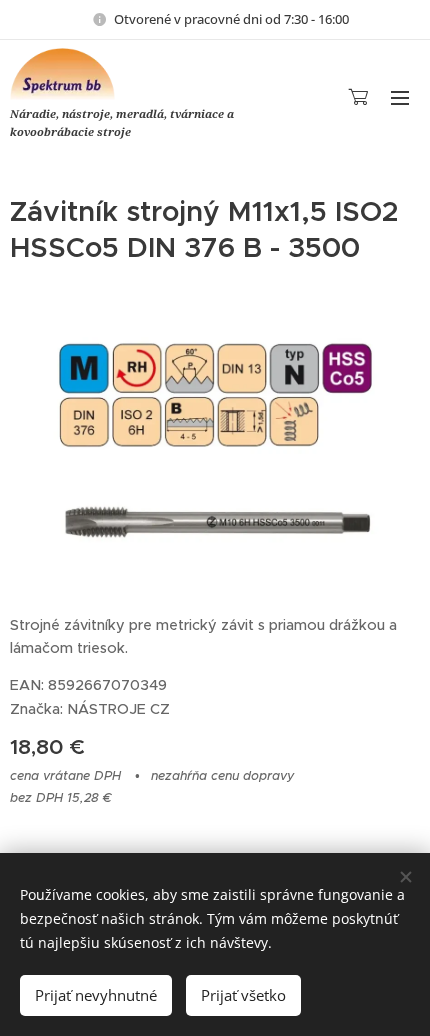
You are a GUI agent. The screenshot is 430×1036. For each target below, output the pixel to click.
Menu (400, 97)
